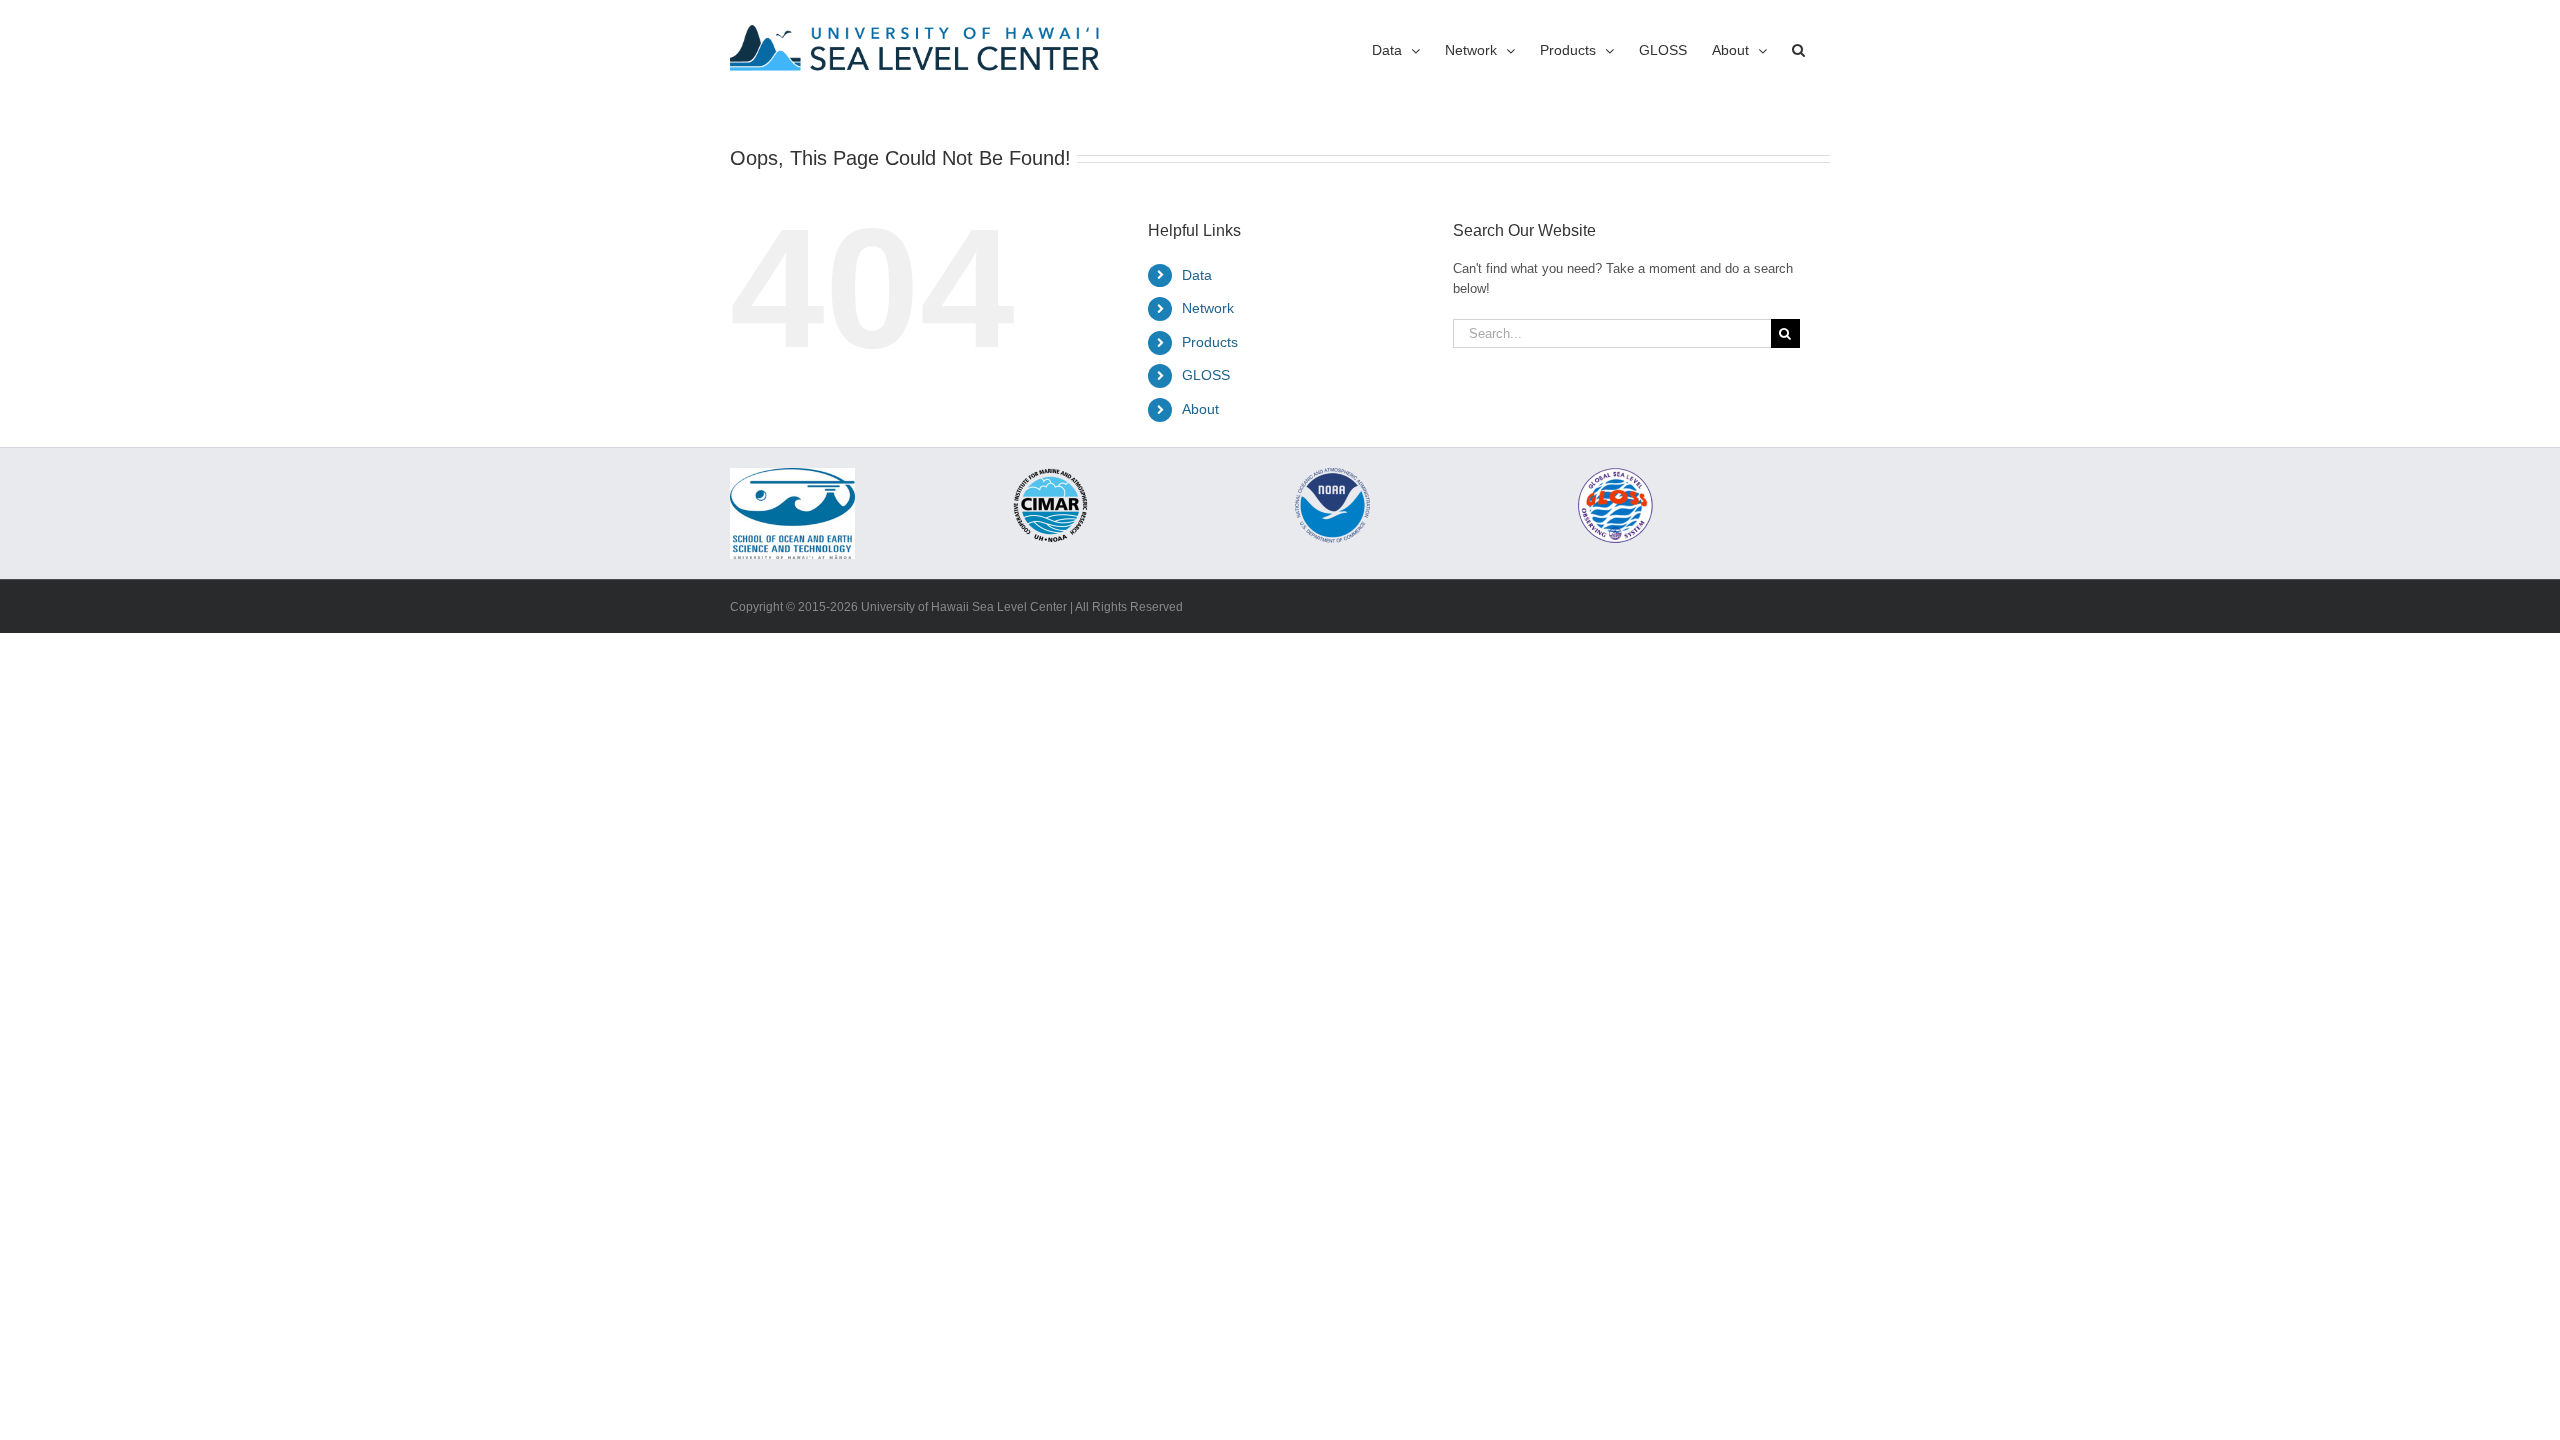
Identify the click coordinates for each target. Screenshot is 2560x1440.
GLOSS (1206, 375)
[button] (1798, 50)
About (1200, 409)
